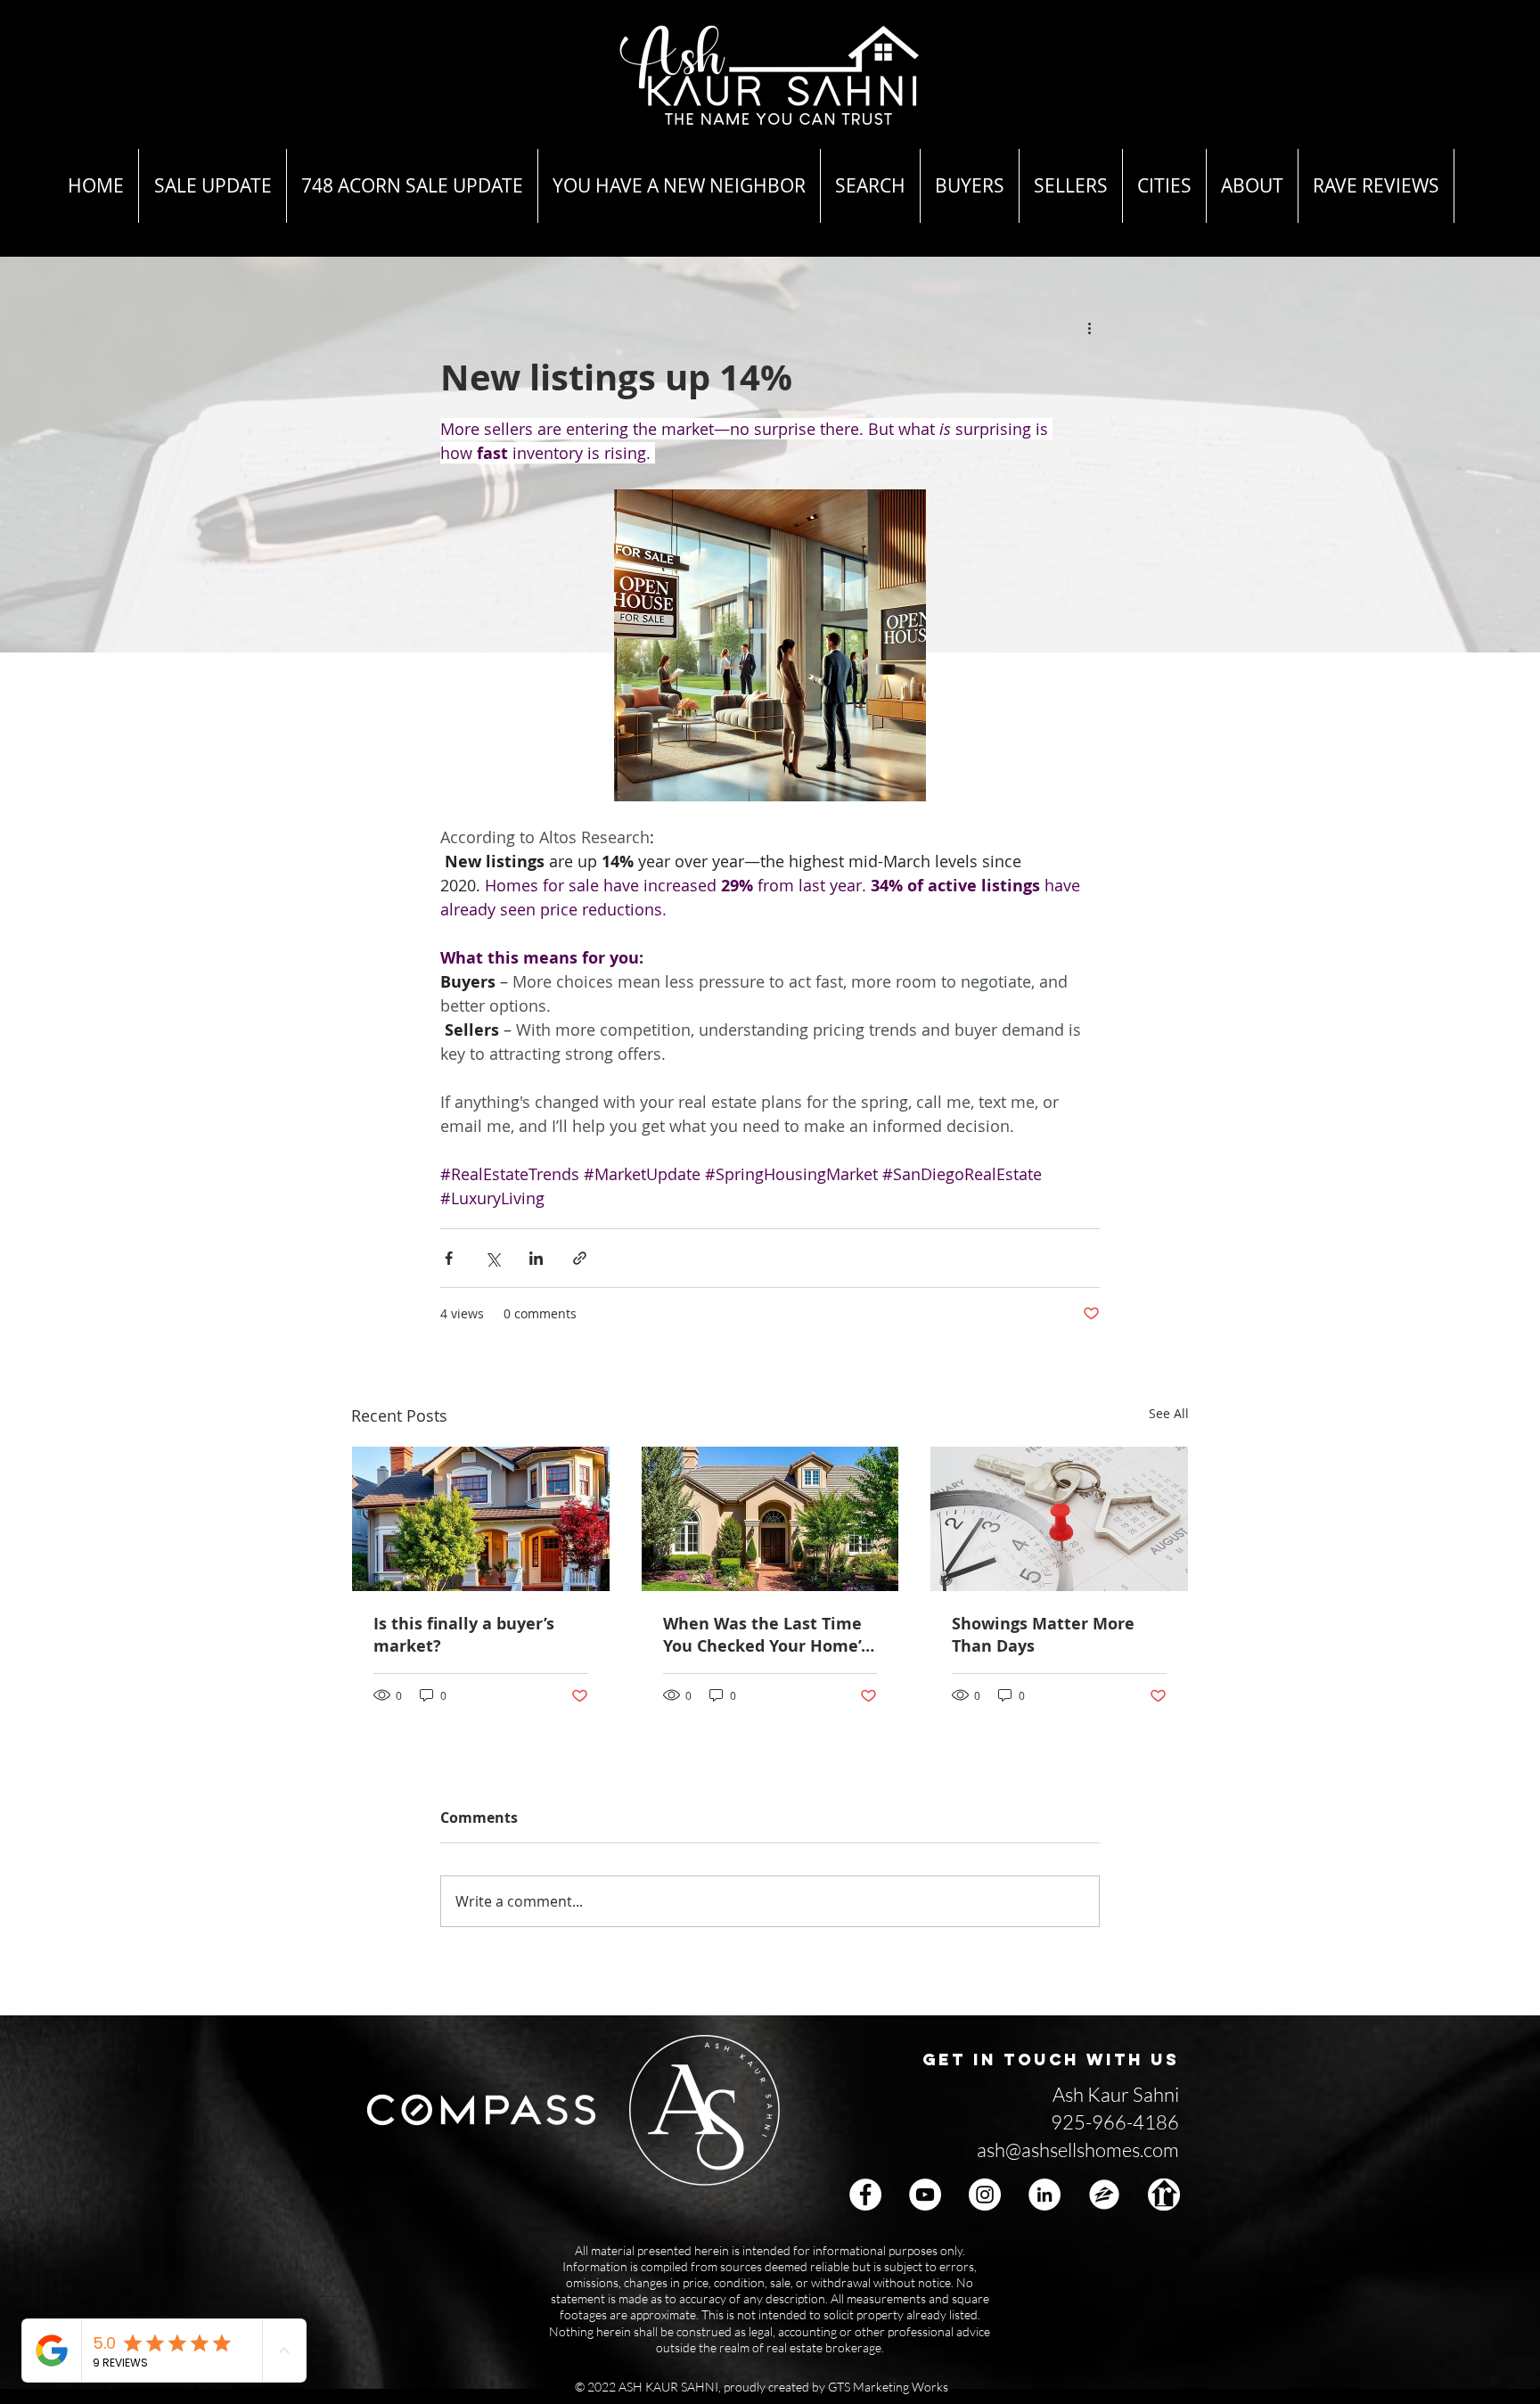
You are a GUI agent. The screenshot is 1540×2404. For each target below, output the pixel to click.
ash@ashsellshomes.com (1078, 2150)
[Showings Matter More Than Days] (1059, 1519)
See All (1169, 1413)
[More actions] (1089, 328)
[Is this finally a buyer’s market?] (481, 1519)
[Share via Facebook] (449, 1258)
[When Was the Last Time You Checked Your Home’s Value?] (770, 1519)
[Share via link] (580, 1258)
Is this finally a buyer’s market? (464, 1635)
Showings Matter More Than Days (1043, 1635)
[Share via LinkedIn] (536, 1258)
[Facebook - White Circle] (865, 2195)
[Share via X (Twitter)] (492, 1258)
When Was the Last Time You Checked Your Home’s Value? (766, 1635)
